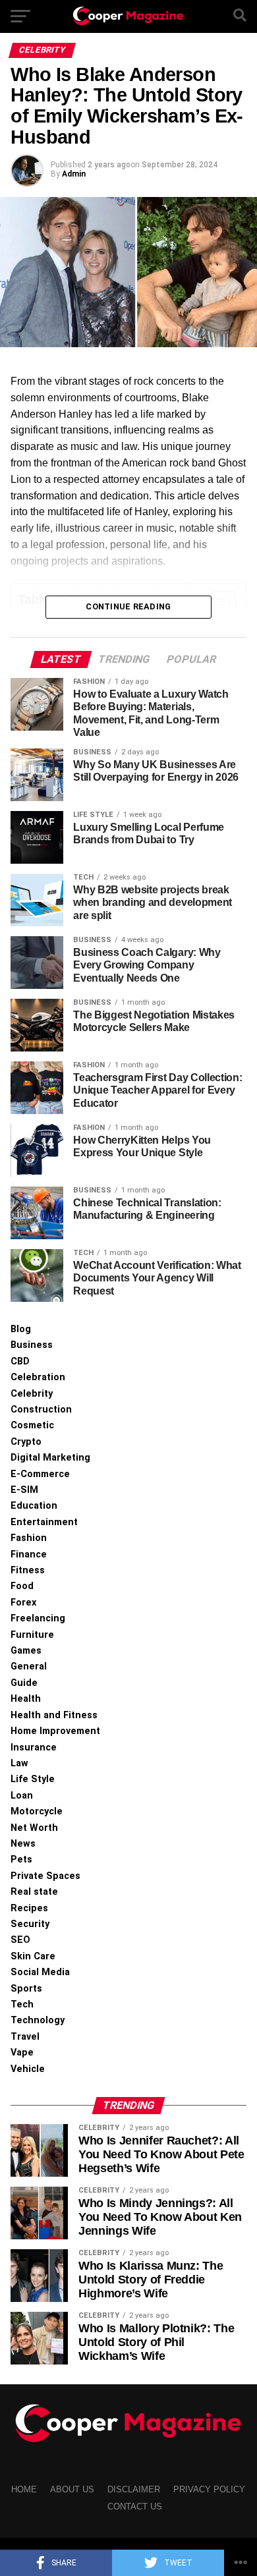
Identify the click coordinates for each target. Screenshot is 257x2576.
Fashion (29, 1538)
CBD (20, 1361)
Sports (26, 1989)
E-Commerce (40, 1474)
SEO (20, 1940)
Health (26, 1699)
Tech (22, 2004)
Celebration (38, 1377)
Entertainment (44, 1522)
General (29, 1666)
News (23, 1844)
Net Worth (34, 1828)
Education (34, 1506)
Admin (74, 174)
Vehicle (28, 2069)
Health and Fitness (54, 1715)
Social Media (40, 1972)
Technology (38, 2020)
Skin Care (33, 1956)
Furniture (32, 1635)
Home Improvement (55, 1731)
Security (30, 1924)
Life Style (33, 1779)
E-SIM (24, 1490)
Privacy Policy (209, 2489)
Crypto (26, 1442)
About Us (72, 2489)
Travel (25, 2037)
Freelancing (38, 1618)
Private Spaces (45, 1876)
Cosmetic (32, 1425)
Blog (21, 1329)
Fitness (28, 1570)
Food (22, 1586)
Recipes (29, 1908)
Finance (29, 1554)
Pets (21, 1860)
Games (26, 1651)
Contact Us (135, 2506)
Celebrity (32, 1394)
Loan (22, 1796)
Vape (22, 2053)
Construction (41, 1410)
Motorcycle (37, 1811)
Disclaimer (134, 2489)
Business (32, 1345)
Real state (34, 1892)
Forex (23, 1603)
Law (19, 1763)
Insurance (34, 1748)
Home (24, 2489)
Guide (24, 1683)
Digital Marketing (50, 1458)
